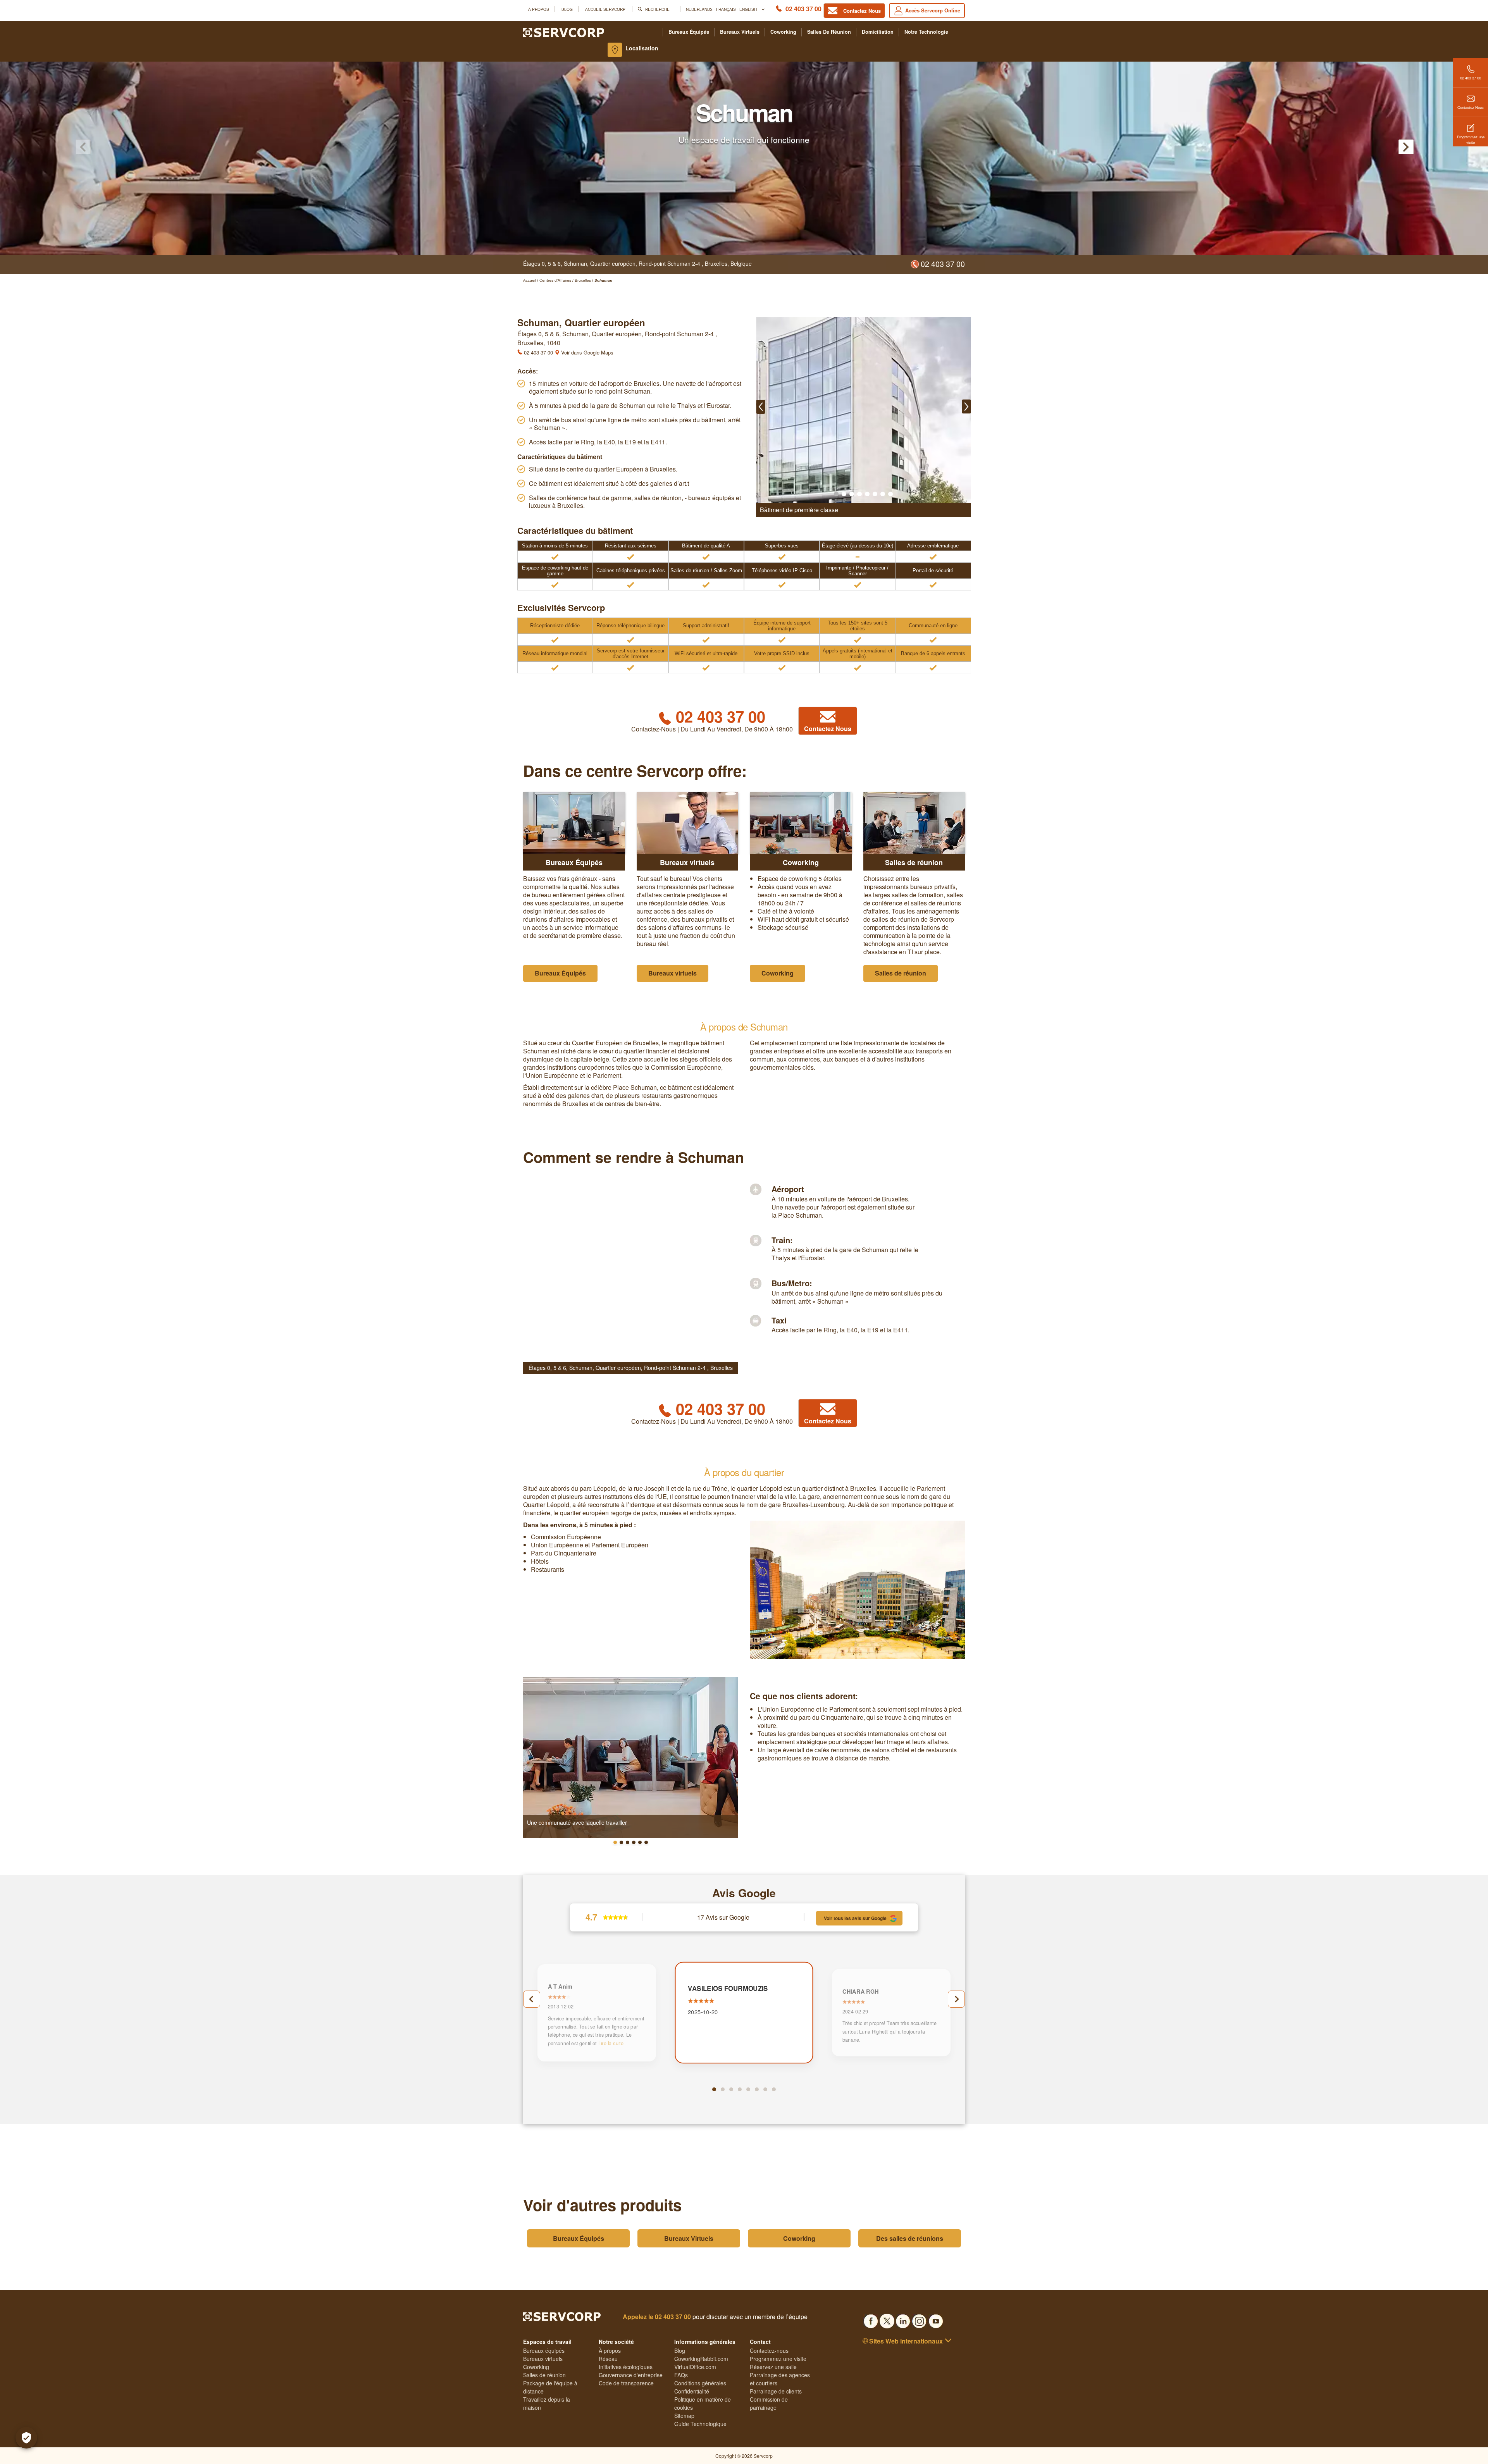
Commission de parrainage (769, 2403)
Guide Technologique (700, 2424)
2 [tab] (723, 2089)
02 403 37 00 (803, 9)
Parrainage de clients (776, 2391)
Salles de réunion (829, 32)
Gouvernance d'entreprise (631, 2375)
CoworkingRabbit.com (701, 2359)
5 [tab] (748, 2089)
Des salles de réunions (910, 2238)
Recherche (657, 9)
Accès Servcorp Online (933, 10)
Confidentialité (692, 2391)
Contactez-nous (769, 2350)
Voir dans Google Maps (586, 352)
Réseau (608, 2359)
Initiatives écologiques (626, 2367)
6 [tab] (757, 2089)
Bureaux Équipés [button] (560, 973)
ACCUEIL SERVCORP (605, 9)
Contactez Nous (1471, 107)
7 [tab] (765, 2089)
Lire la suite (611, 2043)
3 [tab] (731, 2089)
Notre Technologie (926, 32)
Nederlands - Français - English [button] (722, 9)
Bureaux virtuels (740, 32)
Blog (567, 9)
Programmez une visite (1471, 139)
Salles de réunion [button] (901, 973)
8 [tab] (774, 2089)
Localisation (642, 48)
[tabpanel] (744, 2013)
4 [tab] (740, 2089)
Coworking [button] (778, 973)
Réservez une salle (773, 2367)
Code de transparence (626, 2383)
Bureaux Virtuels (689, 2238)
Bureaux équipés (689, 32)
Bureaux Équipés (579, 2238)
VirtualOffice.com (695, 2367)
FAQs (681, 2375)
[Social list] (871, 2319)
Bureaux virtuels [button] (673, 973)
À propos (539, 9)
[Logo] (564, 32)
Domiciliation (878, 32)
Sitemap (684, 2416)
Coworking (783, 32)
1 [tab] (714, 2089)
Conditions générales (700, 2383)
